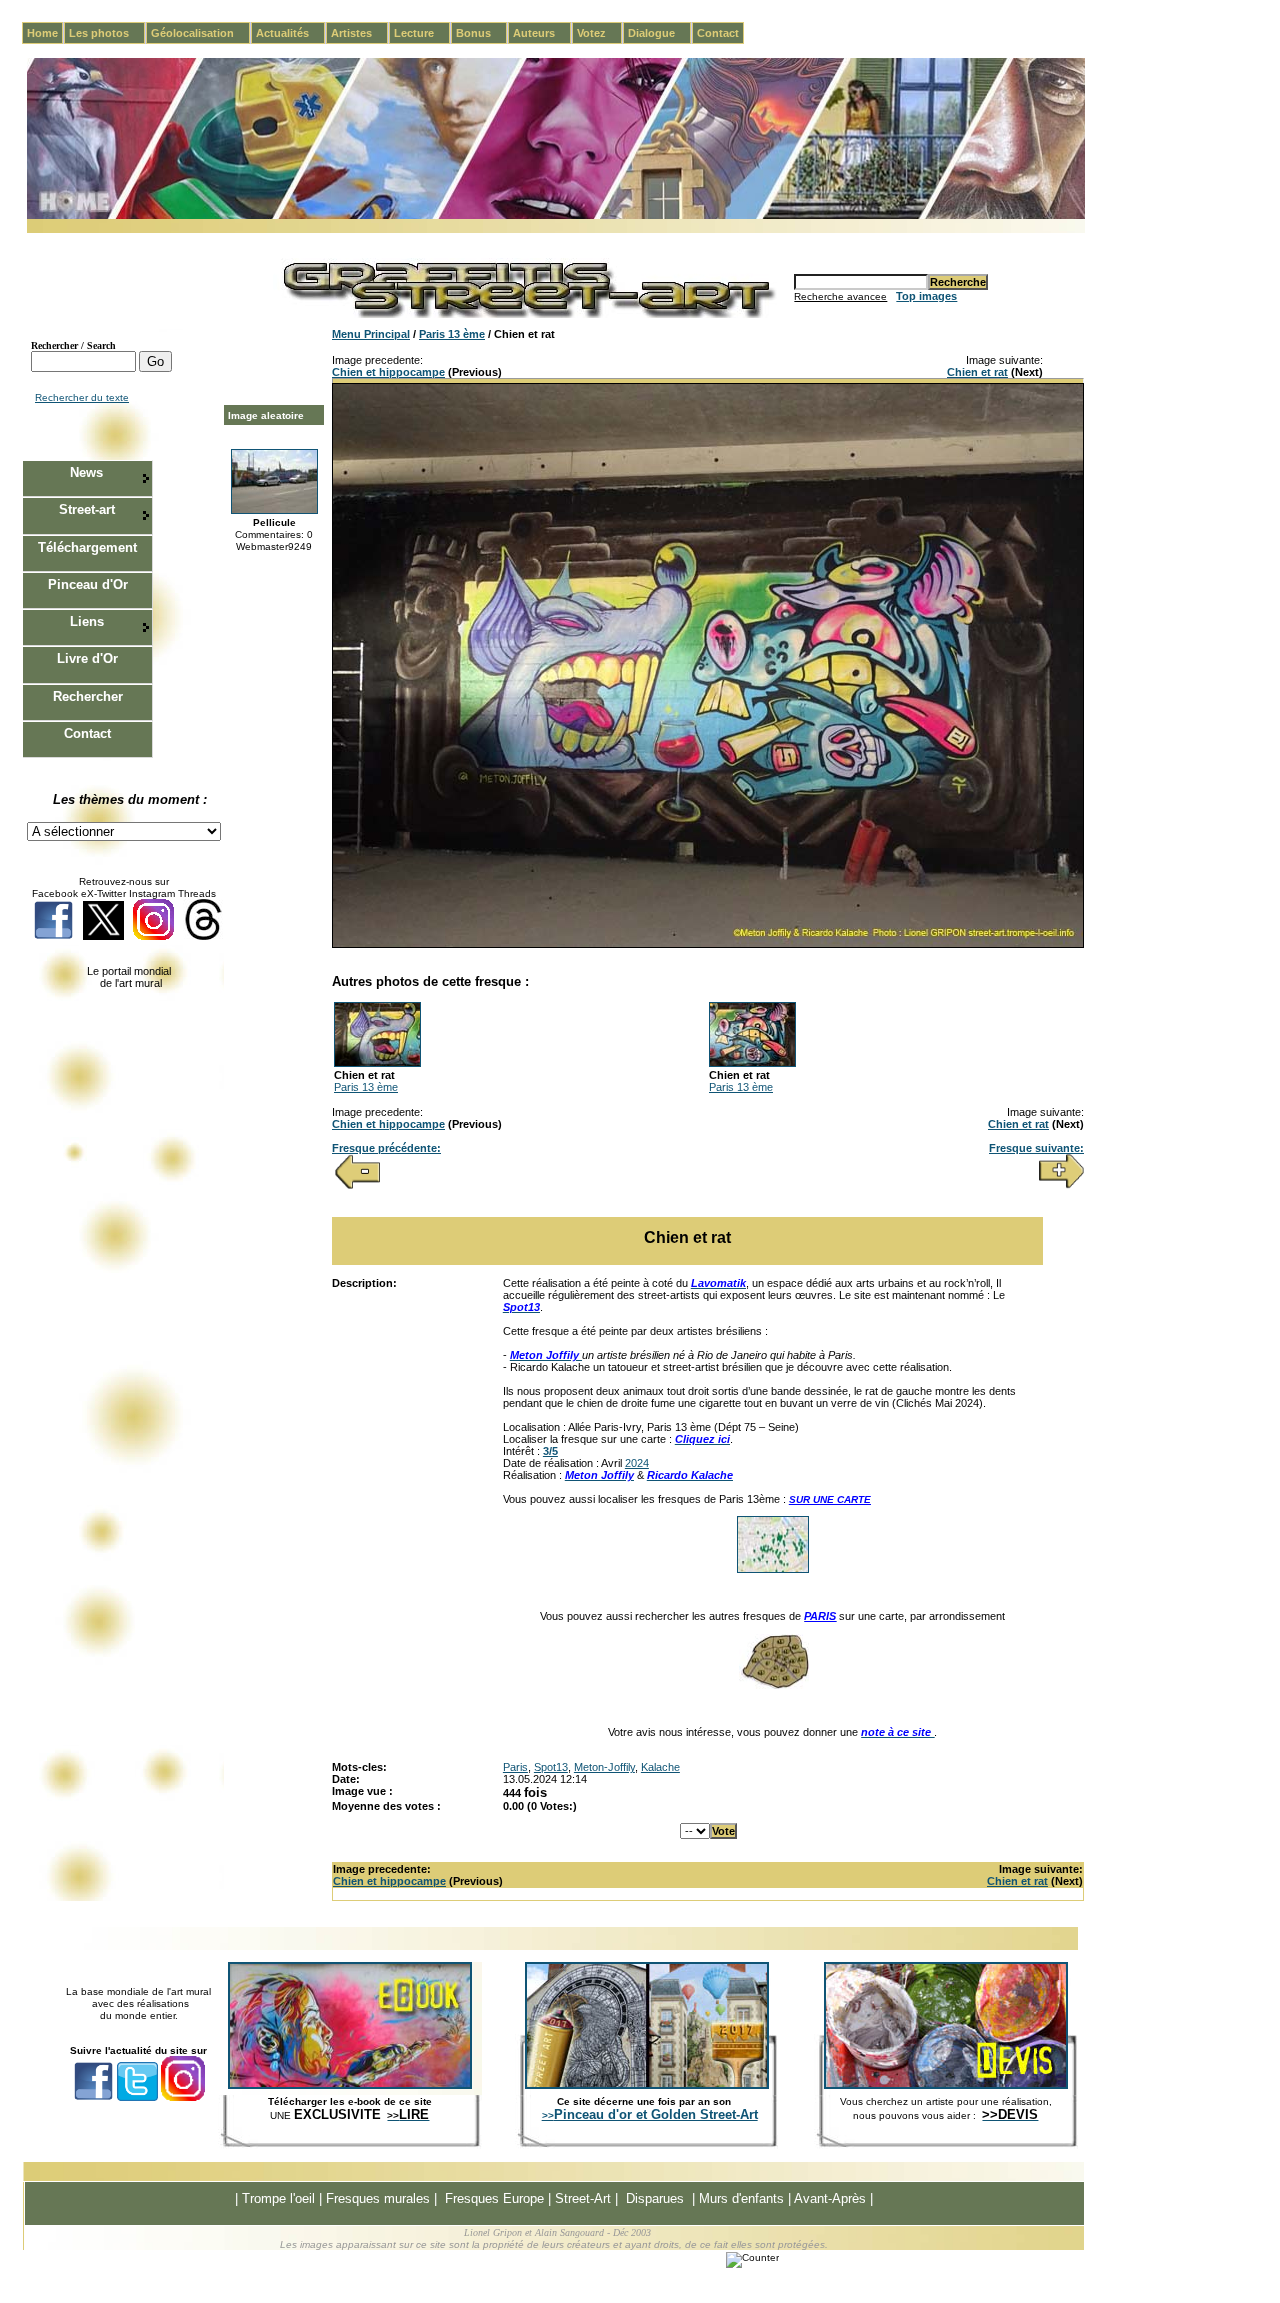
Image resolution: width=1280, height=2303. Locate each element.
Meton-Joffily (604, 1767)
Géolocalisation (200, 33)
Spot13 (551, 1767)
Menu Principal (371, 334)
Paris (515, 1767)
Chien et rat (977, 372)
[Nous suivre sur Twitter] (103, 936)
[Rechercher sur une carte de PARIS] (774, 1685)
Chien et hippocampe (388, 372)
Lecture (422, 33)
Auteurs (542, 33)
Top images (926, 296)
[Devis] (946, 2085)
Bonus (481, 33)
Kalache (660, 1767)
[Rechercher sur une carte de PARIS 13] (773, 1569)
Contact (718, 33)
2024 (637, 1463)
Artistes (359, 33)
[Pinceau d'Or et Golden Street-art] (647, 2085)
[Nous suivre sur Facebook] (53, 936)
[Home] (556, 215)
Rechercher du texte (82, 397)
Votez (599, 33)
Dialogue (659, 33)
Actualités (290, 33)
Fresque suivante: (1036, 1148)
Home (42, 33)
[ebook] (350, 2085)
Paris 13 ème (452, 334)
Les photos (107, 33)
